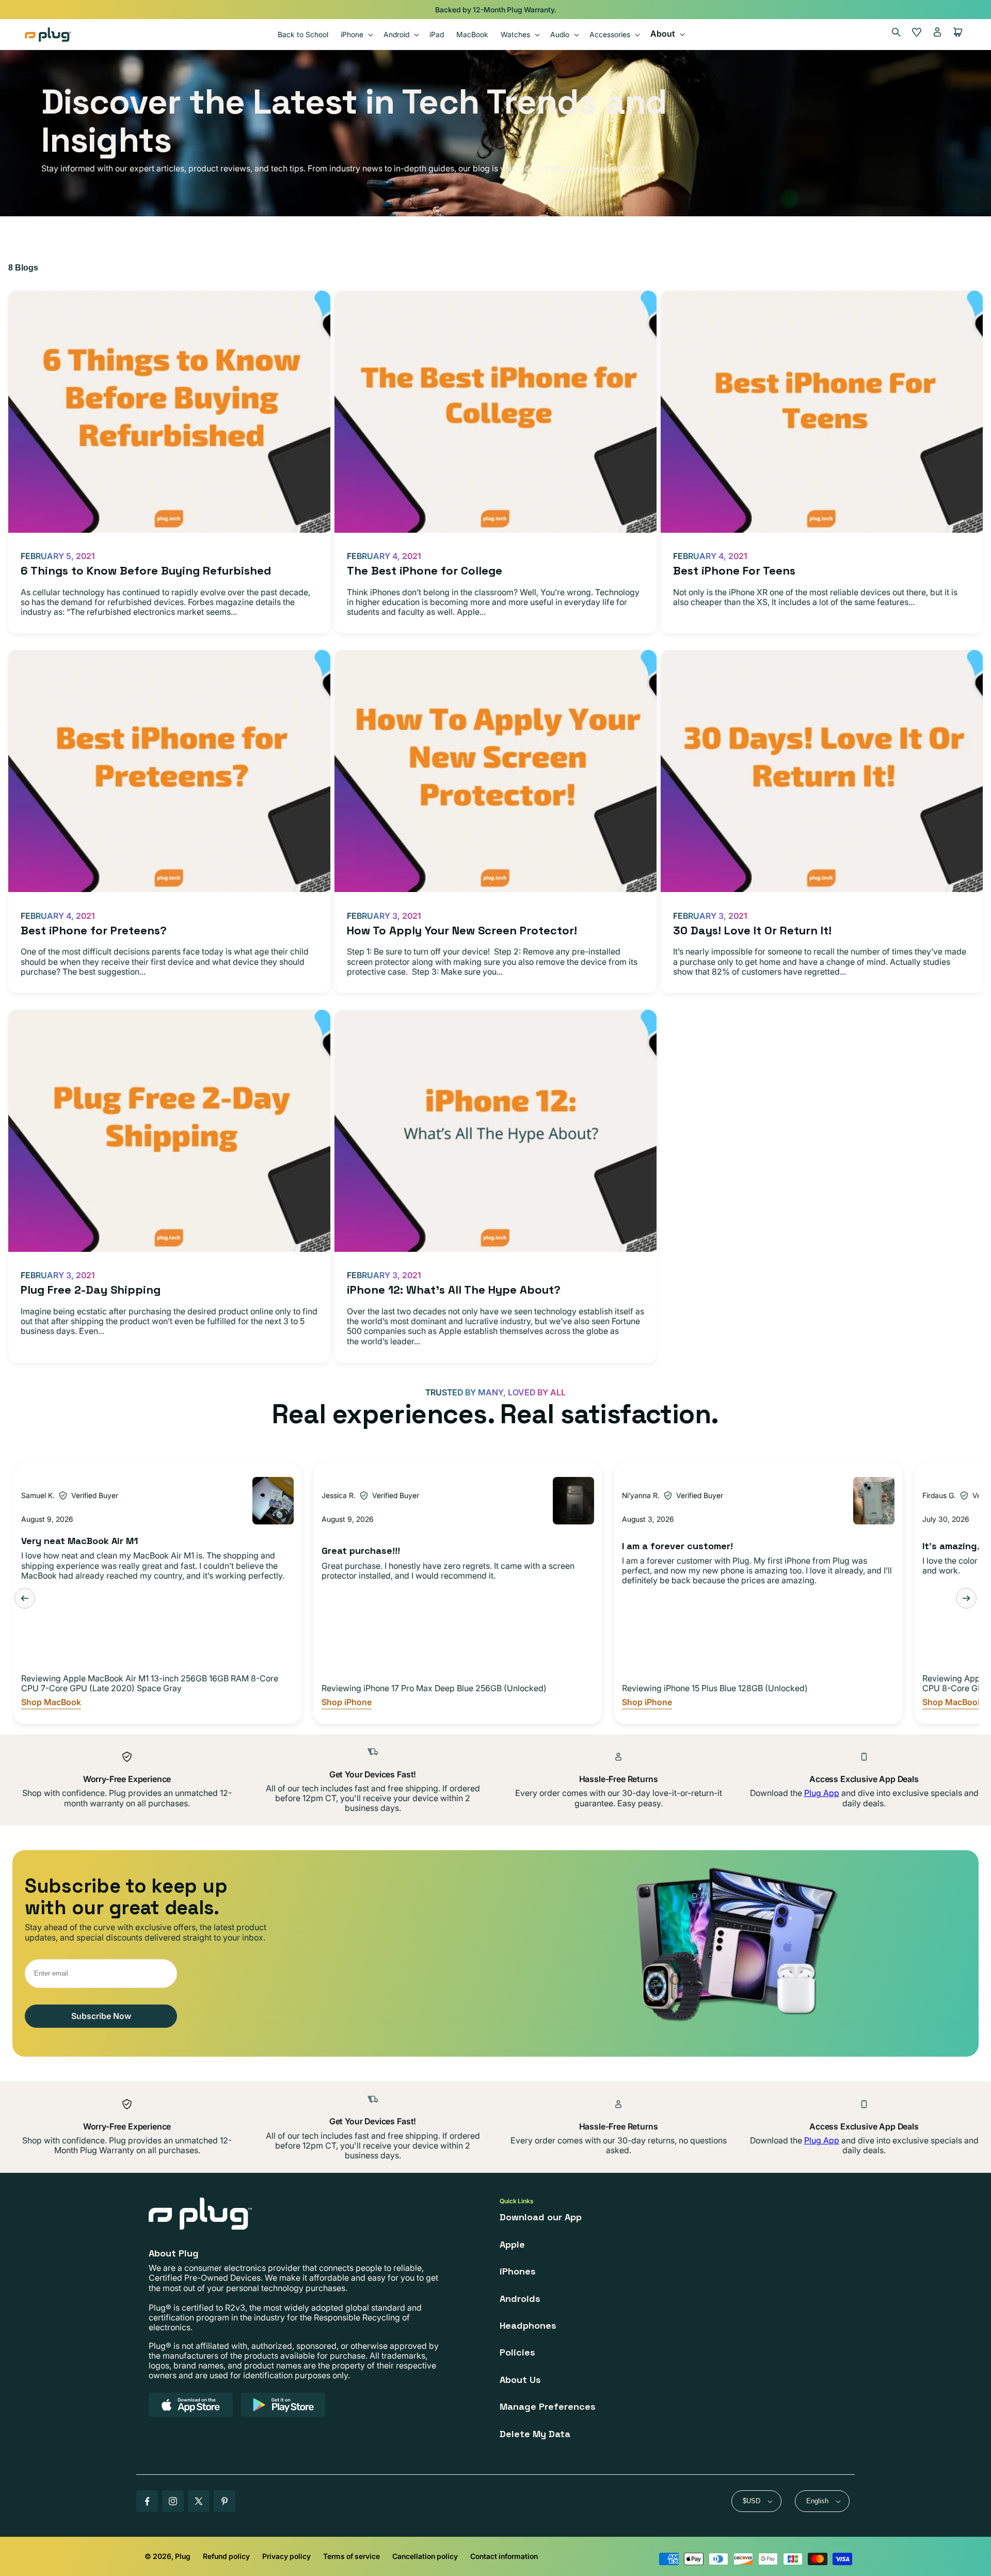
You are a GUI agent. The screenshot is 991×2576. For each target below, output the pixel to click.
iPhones (518, 2271)
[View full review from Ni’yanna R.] (874, 1501)
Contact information (504, 2556)
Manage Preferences (548, 2406)
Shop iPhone (347, 1702)
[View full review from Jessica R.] (573, 1501)
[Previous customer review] (25, 1598)
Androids (520, 2299)
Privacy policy (286, 2556)
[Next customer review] (966, 1598)
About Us (520, 2380)
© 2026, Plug (167, 2556)
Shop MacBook (51, 1702)
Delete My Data (535, 2434)
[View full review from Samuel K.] (273, 1501)
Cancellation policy (425, 2556)
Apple (512, 2244)
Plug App (822, 1793)
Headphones (528, 2325)
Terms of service (351, 2556)
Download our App (541, 2217)
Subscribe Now (101, 2016)
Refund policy (226, 2556)
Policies (517, 2352)
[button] (356, 34)
